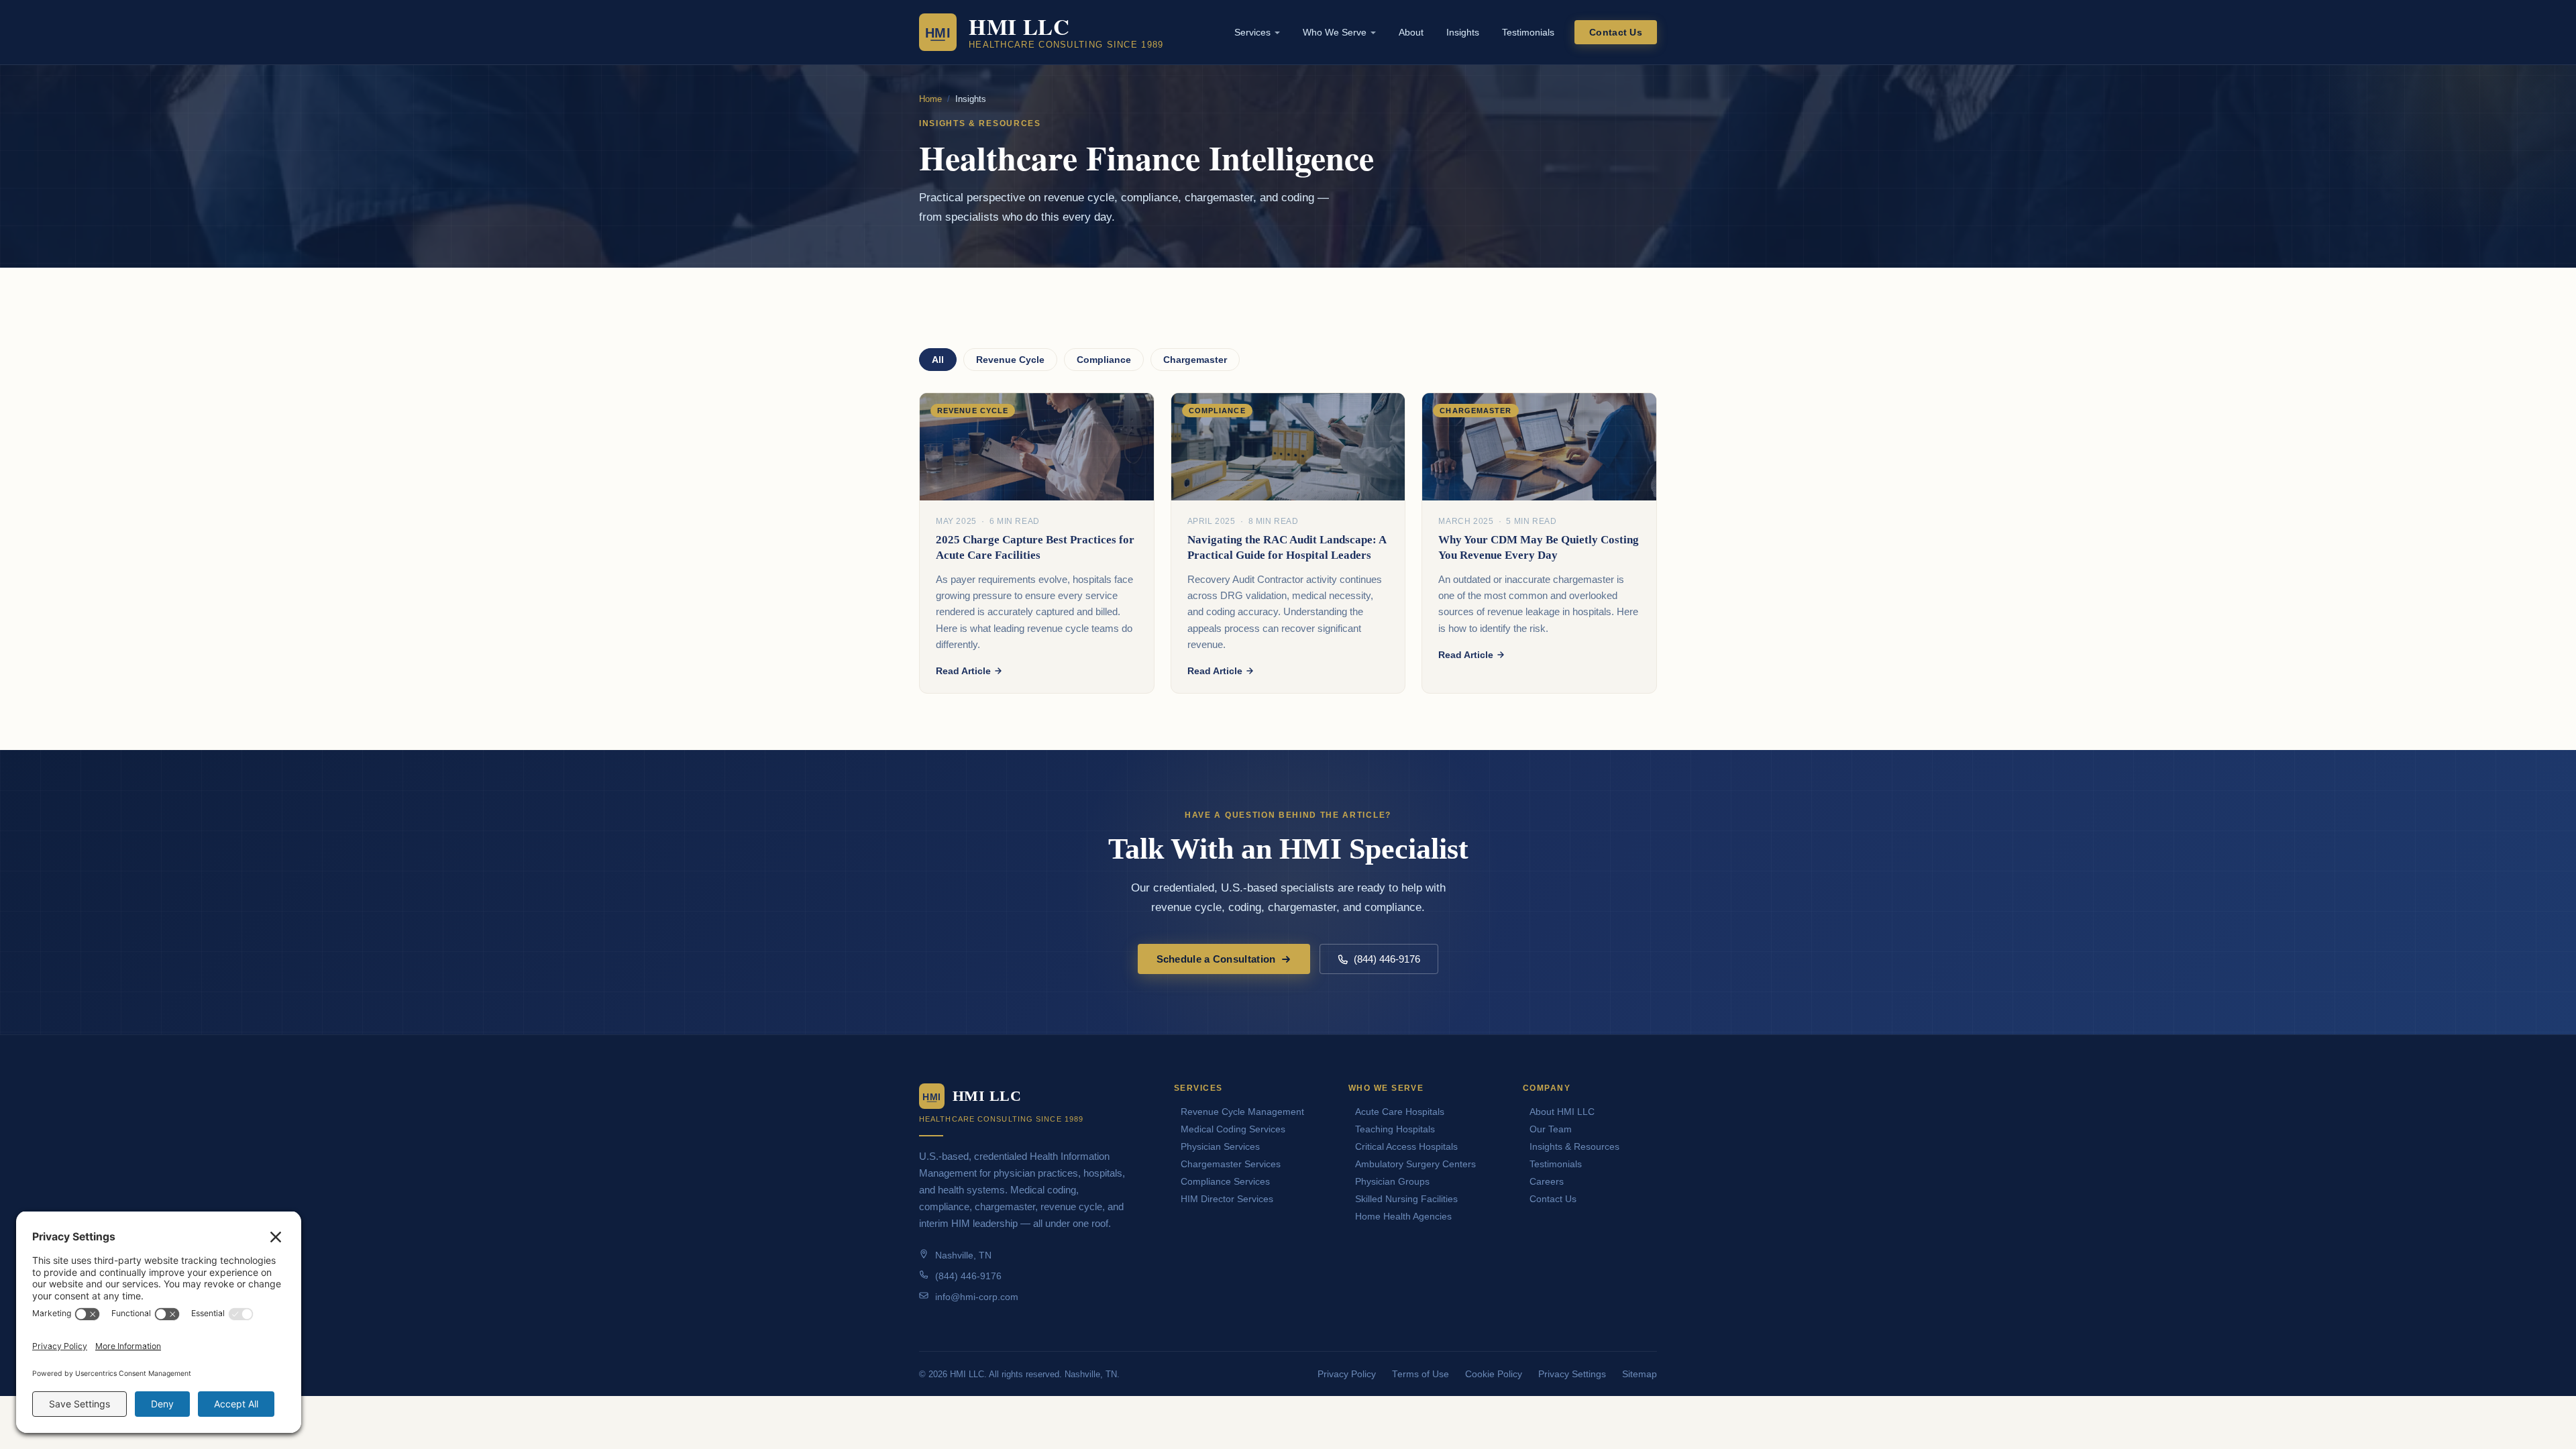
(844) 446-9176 (1387, 959)
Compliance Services (1225, 1181)
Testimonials (1528, 32)
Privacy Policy (1347, 1374)
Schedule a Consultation (1216, 959)
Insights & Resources (1574, 1146)
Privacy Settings (1572, 1374)
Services (1252, 32)
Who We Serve (1335, 32)
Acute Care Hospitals (1400, 1112)
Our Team (1551, 1129)
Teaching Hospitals (1395, 1129)
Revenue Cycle (1010, 360)
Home (930, 99)
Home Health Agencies (1403, 1216)
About (1411, 32)
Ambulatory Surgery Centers (1415, 1164)
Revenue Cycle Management (1242, 1112)
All (938, 360)
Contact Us (1616, 32)
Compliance (1104, 360)
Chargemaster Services (1231, 1164)
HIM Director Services (1227, 1199)
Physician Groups (1392, 1181)
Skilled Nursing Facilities (1406, 1199)
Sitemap (1640, 1374)
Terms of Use (1420, 1374)
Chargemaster (1195, 360)
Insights (1463, 32)
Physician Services (1220, 1146)
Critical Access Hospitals (1406, 1146)
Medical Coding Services (1233, 1129)
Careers (1547, 1181)
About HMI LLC (1562, 1112)
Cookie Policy (1494, 1374)
